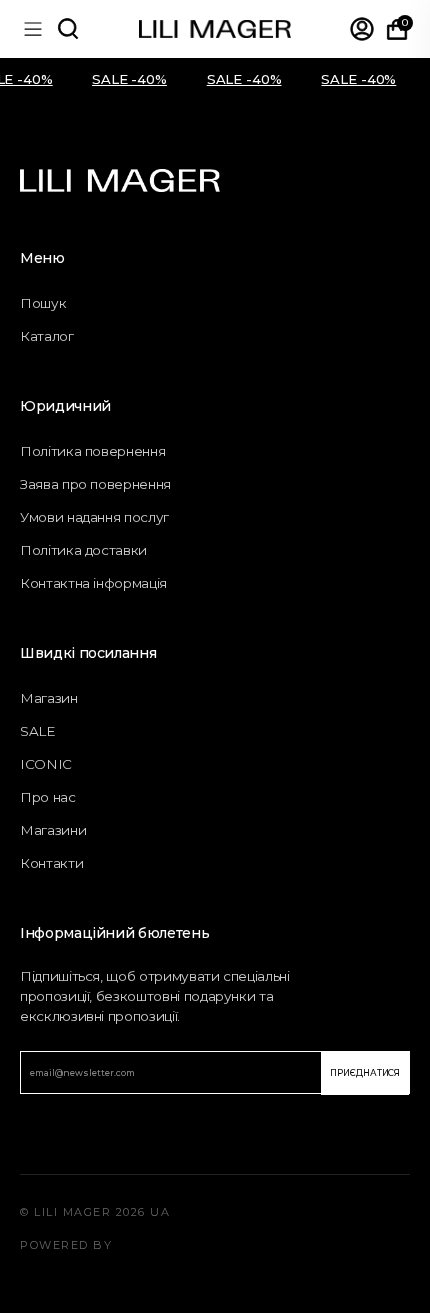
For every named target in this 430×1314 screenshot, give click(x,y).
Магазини (53, 830)
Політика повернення (92, 451)
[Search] (68, 29)
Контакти (51, 863)
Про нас (48, 797)
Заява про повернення (95, 484)
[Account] (362, 29)
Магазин (49, 698)
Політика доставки (83, 550)
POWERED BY (66, 1245)
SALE (37, 731)
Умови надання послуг (94, 517)
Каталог (47, 336)
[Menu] (33, 29)
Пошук (43, 303)
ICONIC (46, 764)
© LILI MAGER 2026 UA (95, 1212)
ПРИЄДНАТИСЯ (365, 1073)
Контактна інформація (93, 583)
